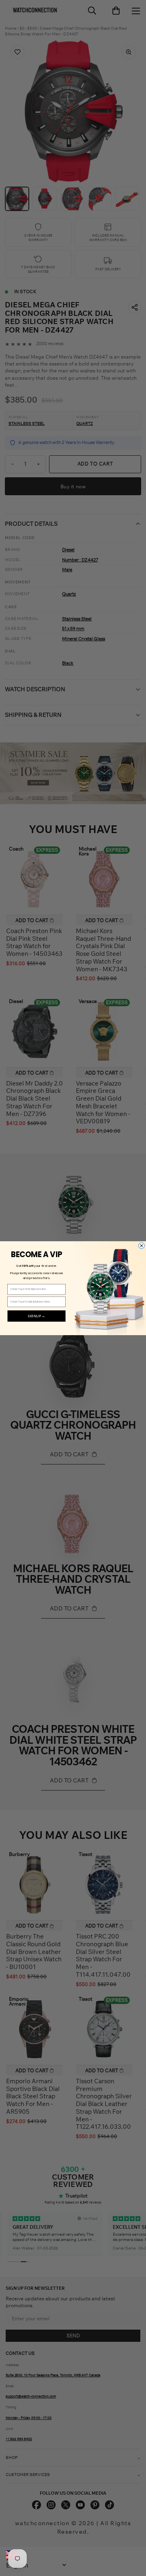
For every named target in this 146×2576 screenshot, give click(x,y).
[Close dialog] (142, 1246)
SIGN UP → (36, 1316)
